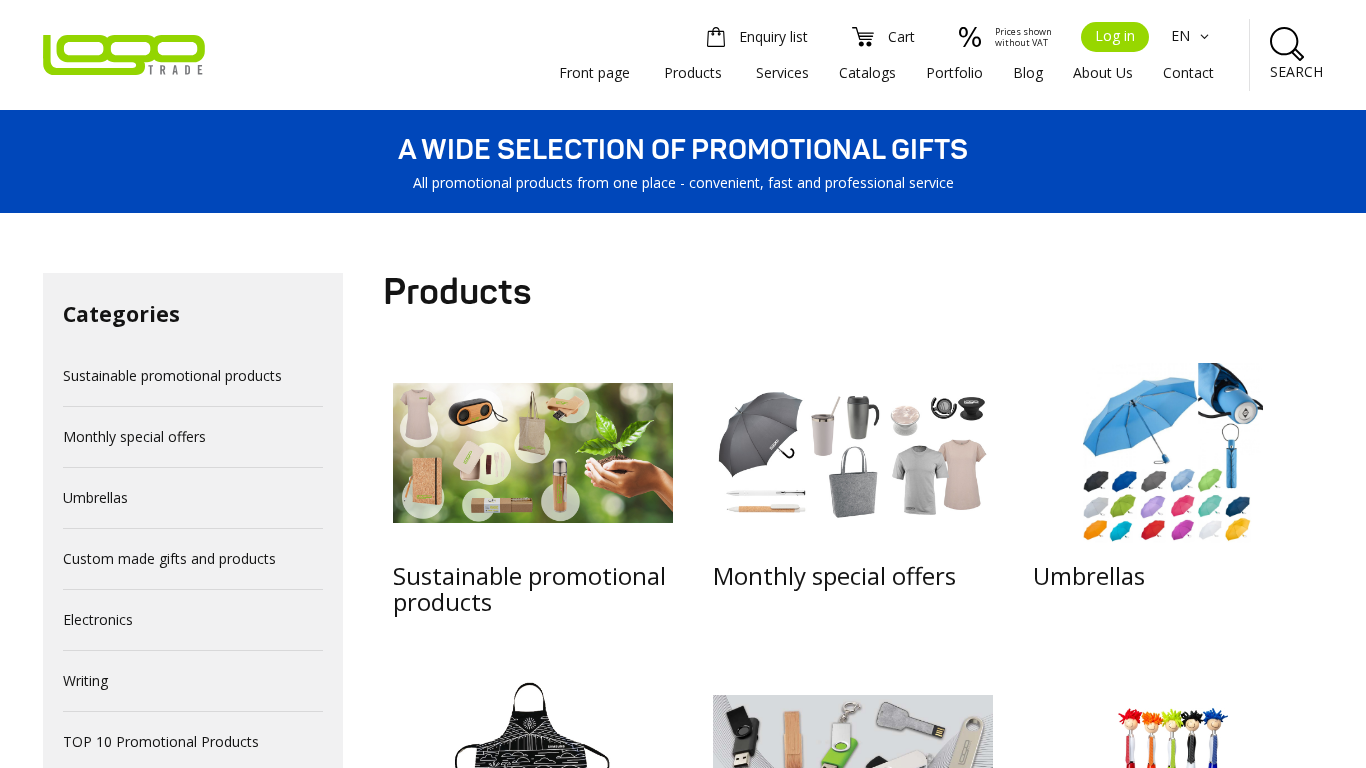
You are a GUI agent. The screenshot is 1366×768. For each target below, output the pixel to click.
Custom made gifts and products (169, 558)
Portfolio (954, 72)
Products (693, 72)
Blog (1028, 72)
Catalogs (867, 72)
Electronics (98, 619)
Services (782, 72)
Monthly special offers (134, 436)
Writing (85, 680)
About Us (1103, 72)
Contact (1188, 72)
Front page (594, 72)
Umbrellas (95, 497)
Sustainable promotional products (172, 375)
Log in (1115, 35)
